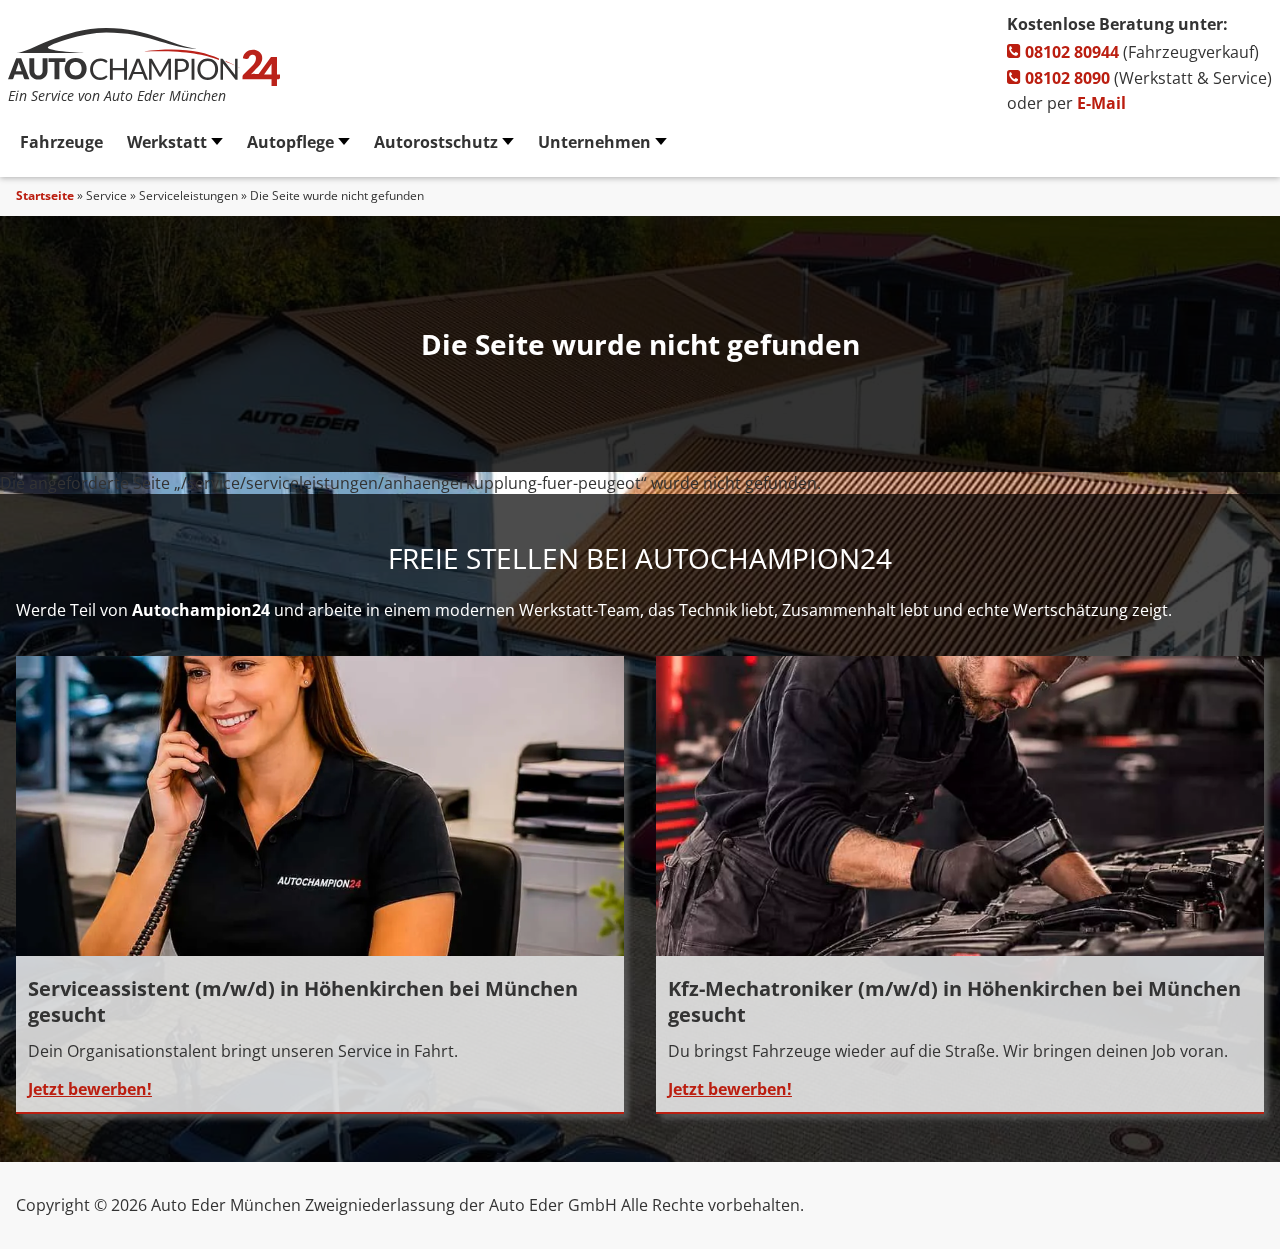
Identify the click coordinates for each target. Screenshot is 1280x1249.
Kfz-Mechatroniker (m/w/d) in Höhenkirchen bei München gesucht (954, 1001)
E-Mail (1101, 103)
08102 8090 (1065, 78)
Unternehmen (594, 142)
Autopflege (290, 142)
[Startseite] (144, 80)
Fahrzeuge (61, 142)
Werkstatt (167, 142)
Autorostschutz (436, 142)
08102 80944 (1070, 52)
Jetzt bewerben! (90, 1089)
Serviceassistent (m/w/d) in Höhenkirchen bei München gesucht (303, 1001)
